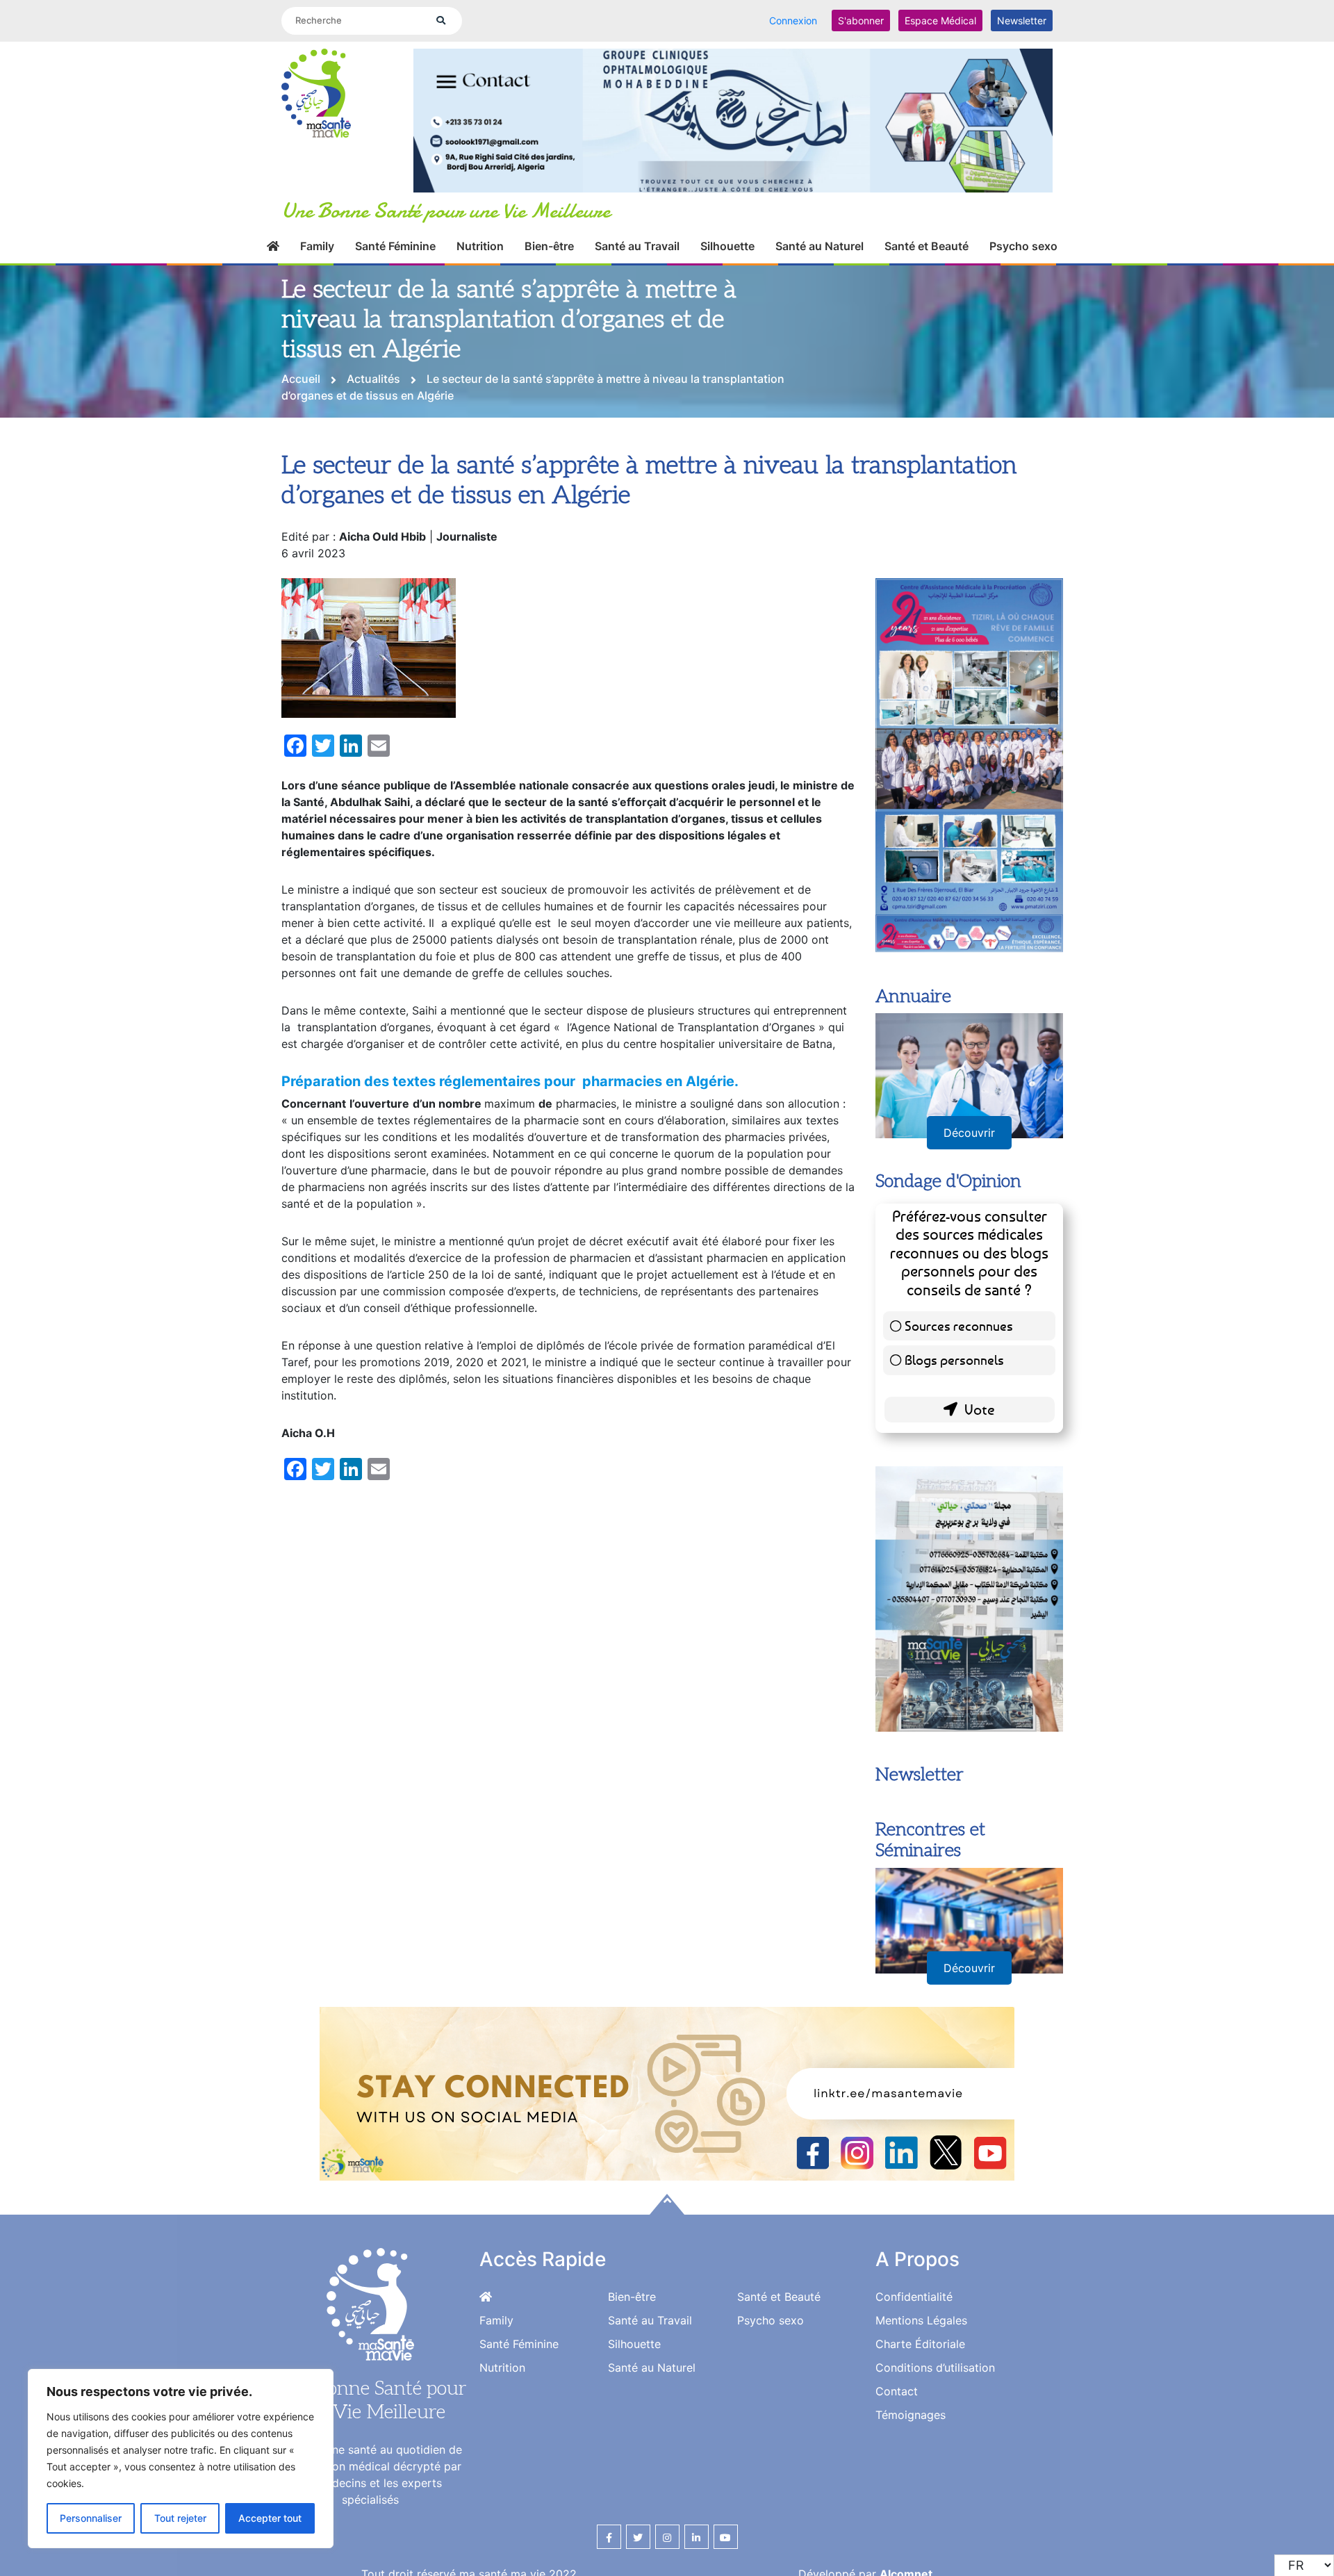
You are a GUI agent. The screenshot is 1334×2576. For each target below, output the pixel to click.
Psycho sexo (1023, 246)
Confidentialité (914, 2297)
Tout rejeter (180, 2518)
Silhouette (727, 246)
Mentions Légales (921, 2320)
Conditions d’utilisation (935, 2368)
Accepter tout (270, 2518)
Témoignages (911, 2415)
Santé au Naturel (820, 246)
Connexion (793, 20)
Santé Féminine (395, 246)
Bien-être (549, 246)
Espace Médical (940, 20)
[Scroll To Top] (667, 2204)
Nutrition (480, 246)
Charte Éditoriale (920, 2344)
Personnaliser (91, 2518)
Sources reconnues (959, 1326)
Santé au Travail (637, 246)
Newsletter (1022, 20)
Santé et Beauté (927, 246)
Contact (897, 2391)
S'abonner (861, 20)
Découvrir (969, 1133)
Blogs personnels (954, 1360)
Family (317, 246)
